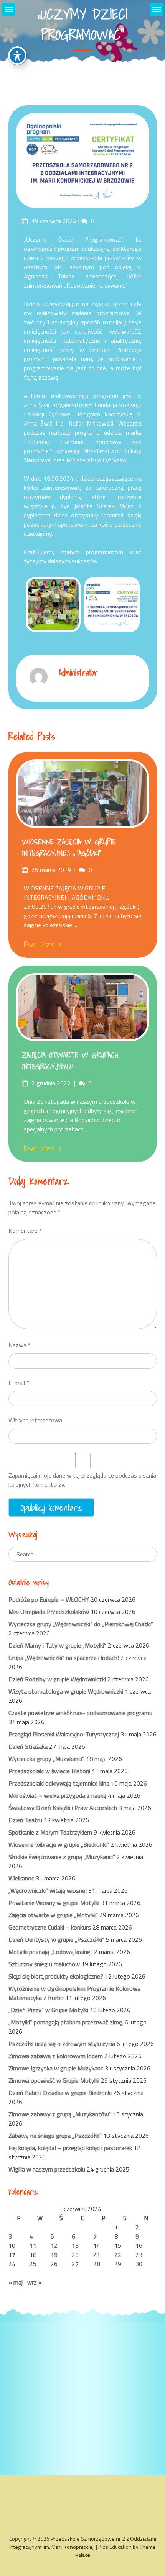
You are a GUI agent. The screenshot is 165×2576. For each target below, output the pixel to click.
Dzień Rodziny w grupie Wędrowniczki (57, 1679)
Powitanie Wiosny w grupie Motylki (54, 1903)
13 (75, 2245)
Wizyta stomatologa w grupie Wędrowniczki (66, 1691)
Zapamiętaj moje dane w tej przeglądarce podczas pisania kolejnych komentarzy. (82, 1480)
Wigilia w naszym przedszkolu (47, 2169)
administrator (78, 672)
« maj (16, 2282)
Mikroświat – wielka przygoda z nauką (57, 1795)
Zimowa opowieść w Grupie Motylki (54, 2080)
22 (118, 2255)
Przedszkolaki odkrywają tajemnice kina (59, 1783)
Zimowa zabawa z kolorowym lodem (56, 2056)
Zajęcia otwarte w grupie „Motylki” (53, 1915)
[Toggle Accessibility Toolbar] (17, 56)
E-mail (19, 1383)
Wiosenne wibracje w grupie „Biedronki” (59, 1844)
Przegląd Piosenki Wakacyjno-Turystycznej (64, 1734)
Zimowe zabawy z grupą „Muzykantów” (60, 2114)
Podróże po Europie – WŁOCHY (49, 1599)
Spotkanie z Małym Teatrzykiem (50, 1832)
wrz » (35, 2282)
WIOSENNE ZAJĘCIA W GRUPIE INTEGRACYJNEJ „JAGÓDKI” (69, 848)
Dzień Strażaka (28, 1746)
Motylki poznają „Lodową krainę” (50, 1952)
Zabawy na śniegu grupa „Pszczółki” (55, 2136)
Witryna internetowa (35, 1420)
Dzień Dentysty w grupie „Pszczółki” (56, 1939)
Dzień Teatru (25, 1820)
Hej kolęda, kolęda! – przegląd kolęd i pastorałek (70, 2148)
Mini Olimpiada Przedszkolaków (49, 1612)
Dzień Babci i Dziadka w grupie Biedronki (60, 2093)
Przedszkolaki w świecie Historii (49, 1771)
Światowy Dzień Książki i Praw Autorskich (63, 1808)
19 (54, 2255)
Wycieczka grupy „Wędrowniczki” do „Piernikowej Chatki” (81, 1624)
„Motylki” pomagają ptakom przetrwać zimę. (66, 2022)
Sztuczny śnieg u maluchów (44, 1964)
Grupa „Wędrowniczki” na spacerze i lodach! (64, 1658)
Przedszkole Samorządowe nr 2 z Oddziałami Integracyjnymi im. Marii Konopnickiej (83, 2543)
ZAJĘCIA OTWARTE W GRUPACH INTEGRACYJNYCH (70, 1061)
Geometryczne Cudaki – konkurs (50, 1927)
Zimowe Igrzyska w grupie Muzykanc (56, 2068)
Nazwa (20, 1345)
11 (33, 2245)
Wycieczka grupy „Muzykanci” (46, 1759)
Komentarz (25, 1231)
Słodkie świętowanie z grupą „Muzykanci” (62, 1857)
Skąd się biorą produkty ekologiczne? (56, 1976)
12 (54, 2245)
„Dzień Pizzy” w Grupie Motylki (48, 2010)
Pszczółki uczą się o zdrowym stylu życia (62, 2044)
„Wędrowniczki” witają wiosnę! (48, 1890)
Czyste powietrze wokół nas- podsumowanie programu (80, 1713)
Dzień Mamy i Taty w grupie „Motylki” (57, 1645)
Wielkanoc (21, 1878)
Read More (39, 944)
